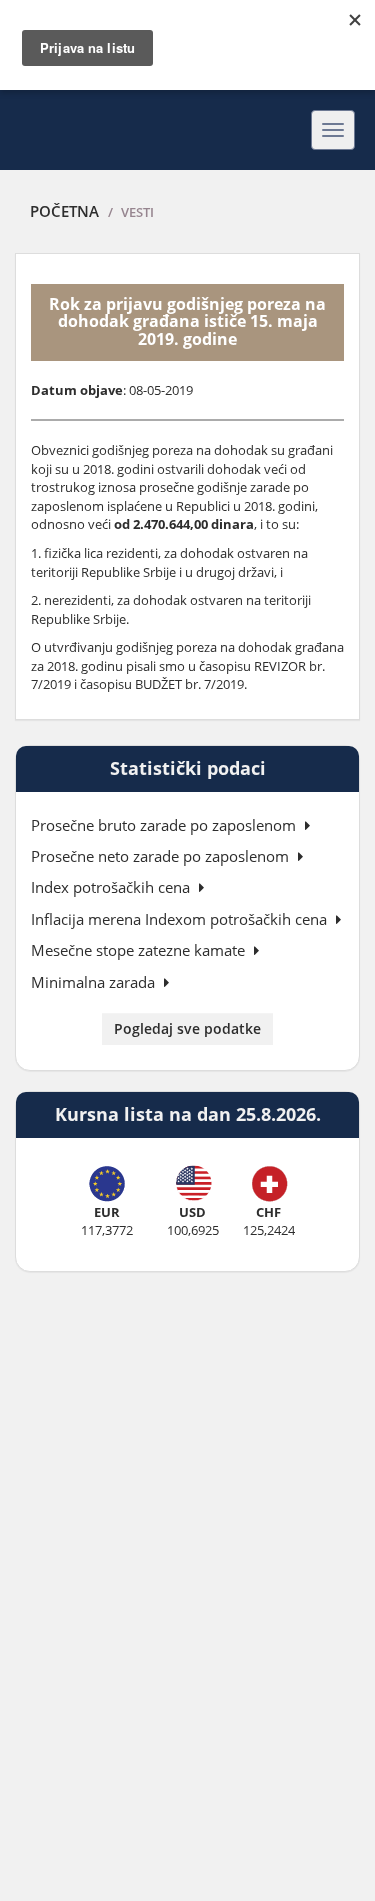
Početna (64, 211)
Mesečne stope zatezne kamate (140, 950)
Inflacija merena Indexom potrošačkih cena (181, 919)
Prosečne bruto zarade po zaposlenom (165, 825)
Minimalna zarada (95, 982)
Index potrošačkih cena (112, 887)
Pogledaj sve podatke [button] (187, 1028)
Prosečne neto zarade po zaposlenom (162, 856)
